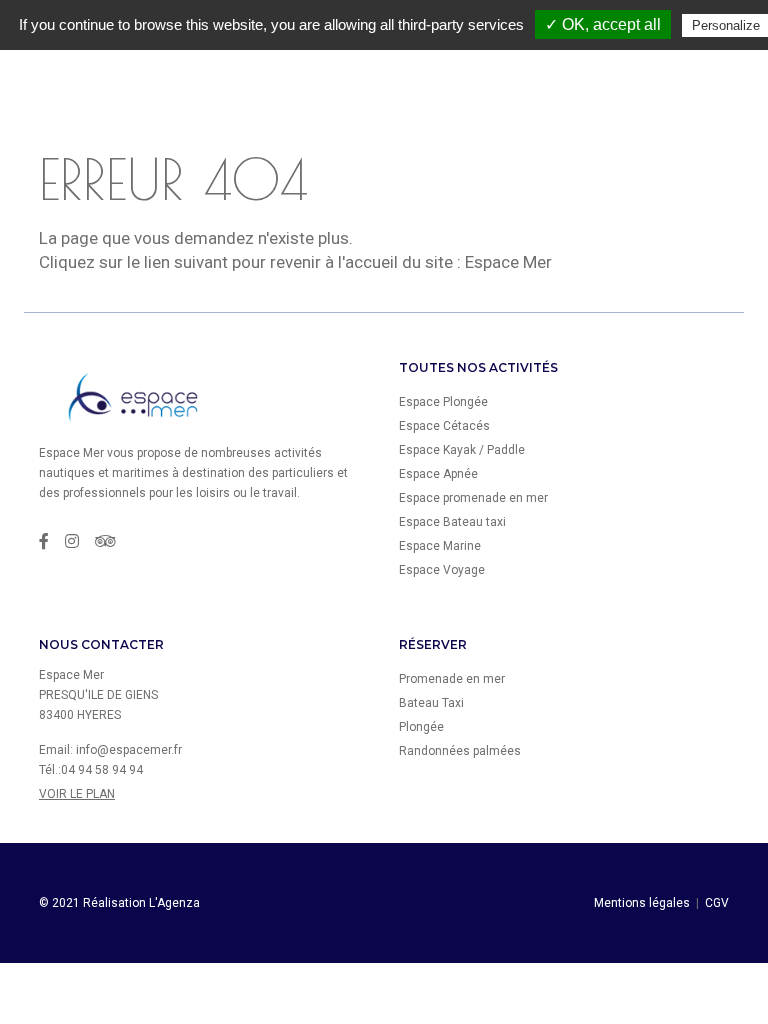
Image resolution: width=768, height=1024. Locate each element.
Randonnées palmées (460, 751)
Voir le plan (77, 794)
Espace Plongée (443, 402)
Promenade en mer (452, 679)
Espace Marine (440, 546)
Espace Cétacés (444, 426)
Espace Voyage (442, 570)
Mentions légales (642, 903)
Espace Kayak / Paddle (462, 450)
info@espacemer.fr (129, 750)
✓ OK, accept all (603, 24)
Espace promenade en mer (473, 498)
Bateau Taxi (431, 703)
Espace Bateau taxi (452, 522)
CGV (717, 903)
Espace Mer (508, 262)
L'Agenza (174, 903)
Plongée (421, 727)
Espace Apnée (438, 474)
